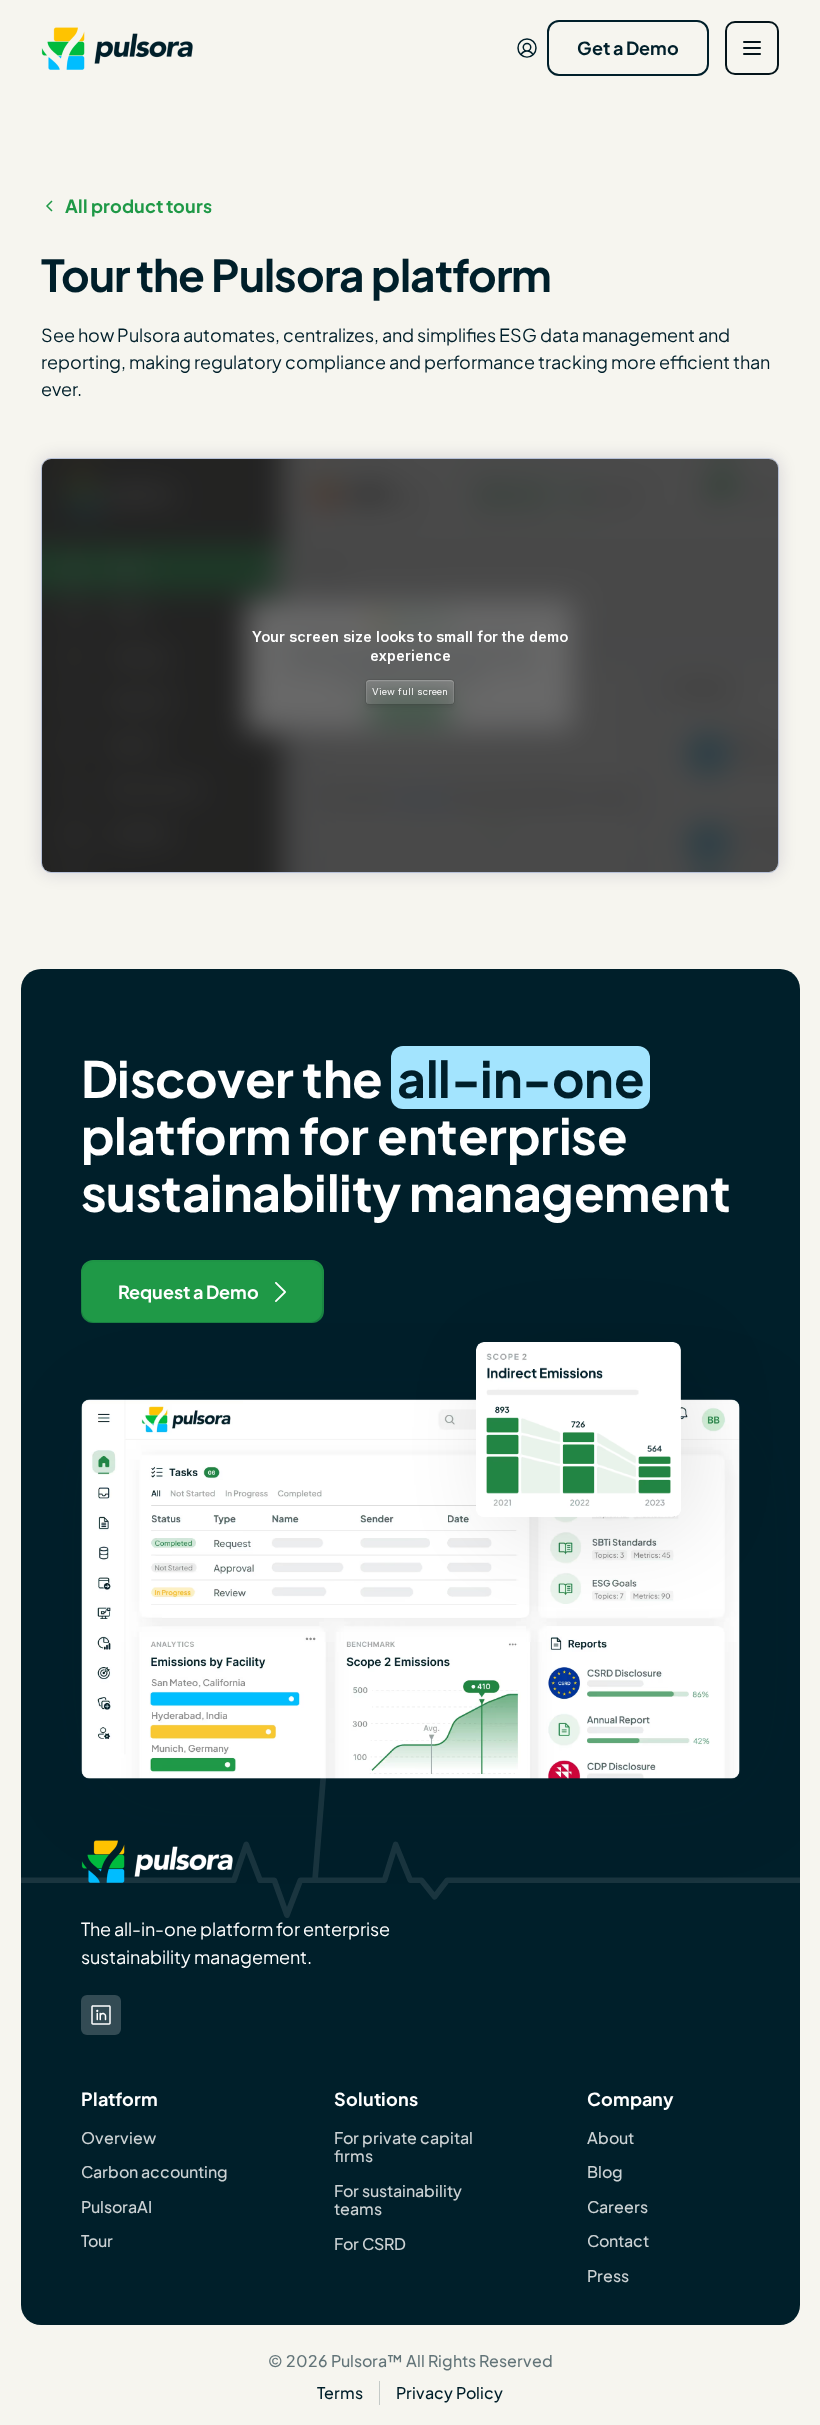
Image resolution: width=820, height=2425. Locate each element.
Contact (618, 2241)
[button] (752, 48)
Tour (97, 2241)
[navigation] (117, 48)
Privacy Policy (449, 2392)
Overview (118, 2138)
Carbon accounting (154, 2172)
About (610, 2138)
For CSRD (370, 2244)
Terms (340, 2392)
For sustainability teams (398, 2200)
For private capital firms (403, 2147)
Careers (617, 2207)
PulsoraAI (116, 2207)
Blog (605, 2172)
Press (608, 2276)
